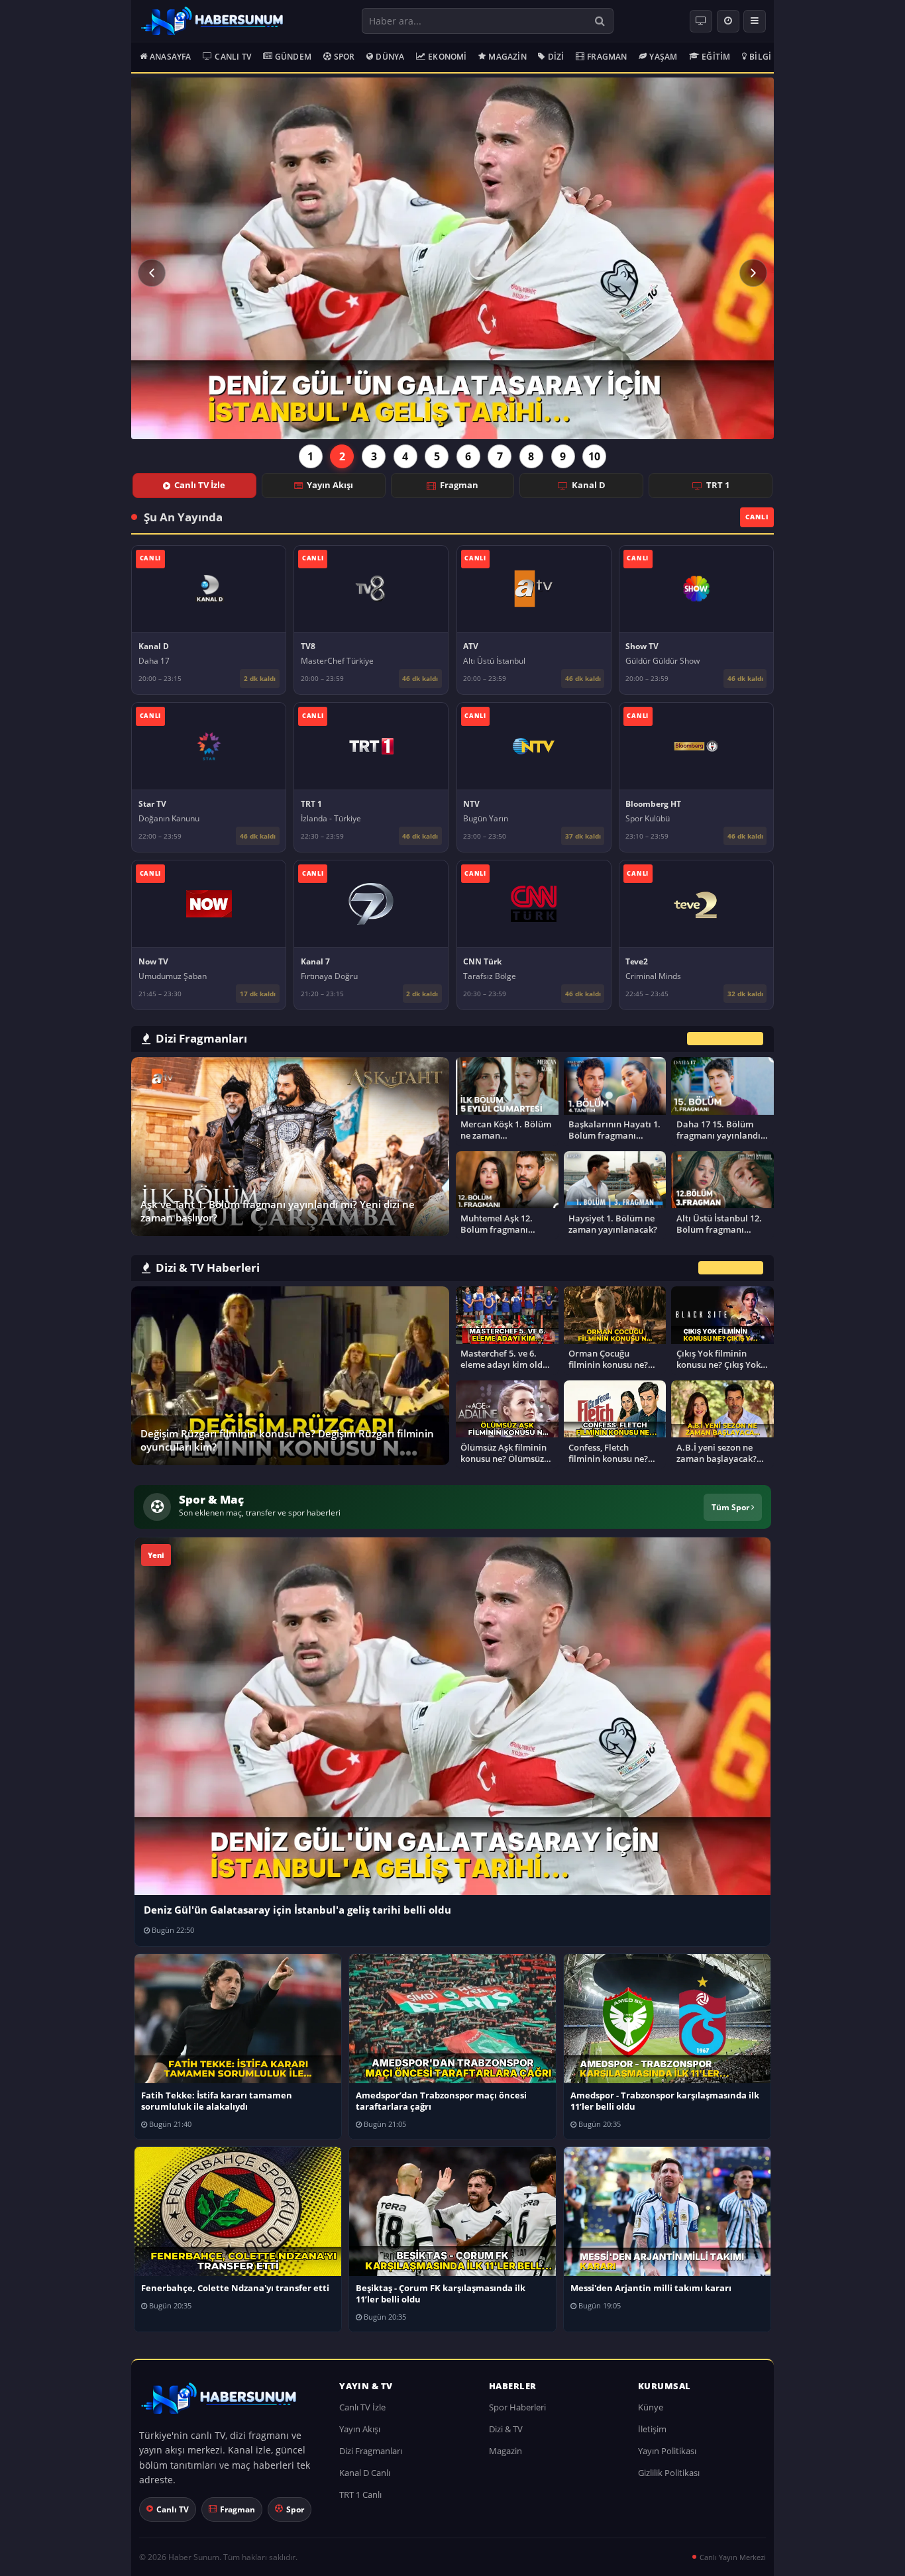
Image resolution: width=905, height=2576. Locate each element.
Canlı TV (233, 57)
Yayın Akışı (330, 485)
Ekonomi (447, 57)
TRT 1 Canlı (360, 2495)
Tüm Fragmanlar (725, 1038)
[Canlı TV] (701, 21)
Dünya (390, 57)
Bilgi (760, 57)
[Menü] (755, 21)
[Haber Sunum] (212, 21)
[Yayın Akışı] (728, 21)
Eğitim (716, 57)
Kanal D (589, 485)
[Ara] (600, 21)
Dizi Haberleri (731, 1268)
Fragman (607, 57)
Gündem (293, 57)
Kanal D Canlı (365, 2473)
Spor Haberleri (517, 2407)
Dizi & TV (506, 2429)
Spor (345, 57)
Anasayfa (171, 57)
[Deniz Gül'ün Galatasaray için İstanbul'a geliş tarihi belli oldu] (452, 258)
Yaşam (663, 57)
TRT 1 (718, 485)
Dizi (556, 57)
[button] (152, 273)
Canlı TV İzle (200, 485)
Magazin (507, 57)
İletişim (652, 2429)
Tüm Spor (731, 1507)
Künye (651, 2407)
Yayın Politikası (667, 2451)
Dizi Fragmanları (371, 2451)
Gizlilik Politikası (669, 2473)
